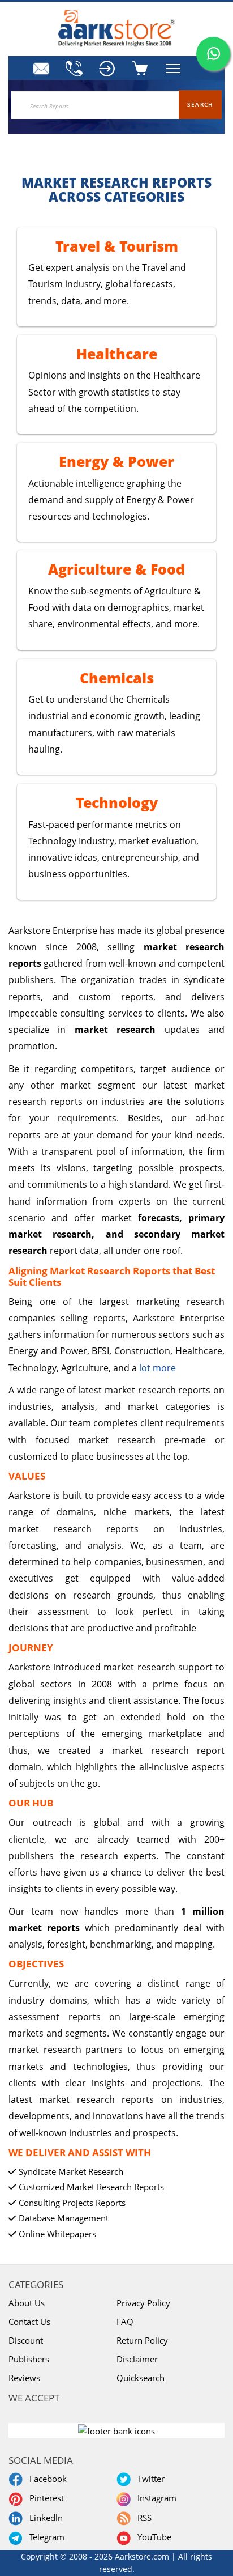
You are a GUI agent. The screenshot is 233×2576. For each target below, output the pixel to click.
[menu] (108, 69)
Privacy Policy (143, 2303)
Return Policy (142, 2340)
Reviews (24, 2378)
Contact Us (29, 2322)
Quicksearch (141, 2378)
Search (200, 104)
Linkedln (44, 2518)
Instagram (155, 2498)
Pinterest (44, 2498)
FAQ (125, 2322)
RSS (142, 2518)
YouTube (152, 2537)
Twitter (149, 2479)
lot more (158, 1368)
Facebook (46, 2479)
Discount (26, 2340)
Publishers (29, 2359)
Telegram (45, 2537)
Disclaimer (137, 2359)
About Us (27, 2303)
